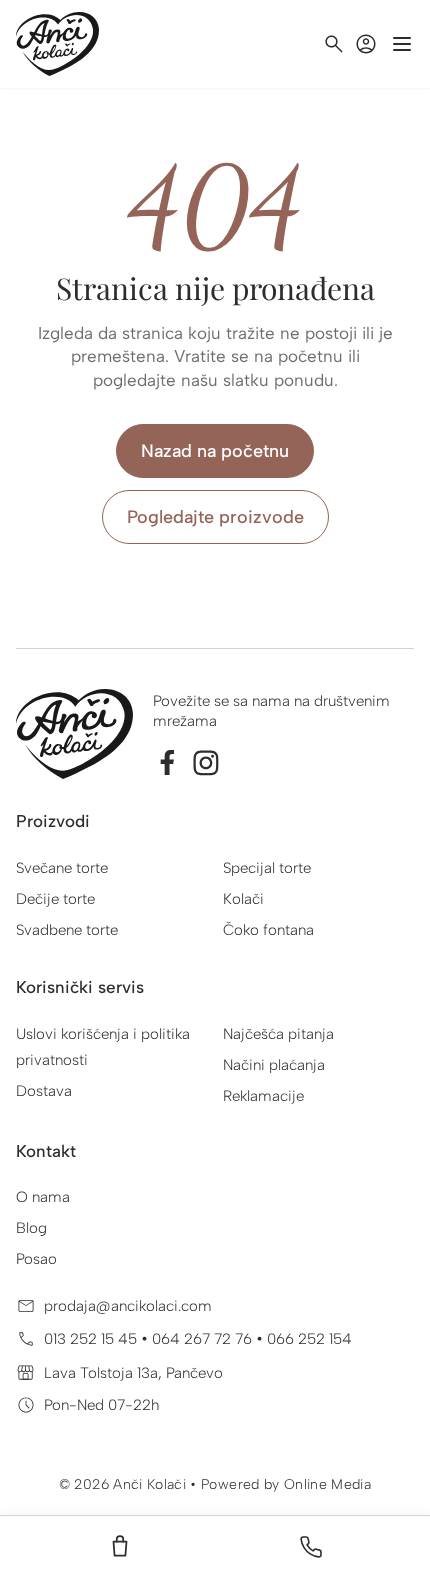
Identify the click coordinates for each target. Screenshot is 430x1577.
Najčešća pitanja (278, 1034)
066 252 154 (309, 1339)
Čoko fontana (268, 930)
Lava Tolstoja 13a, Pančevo (133, 1373)
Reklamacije (263, 1096)
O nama (43, 1197)
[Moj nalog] (366, 44)
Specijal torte (267, 868)
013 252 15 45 (92, 1339)
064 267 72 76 (204, 1339)
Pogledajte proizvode (215, 517)
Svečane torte (62, 868)
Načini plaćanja (274, 1065)
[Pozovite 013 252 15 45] (311, 1547)
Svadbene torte (67, 930)
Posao (36, 1259)
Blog (31, 1228)
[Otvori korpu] (120, 1547)
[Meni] (402, 44)
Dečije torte (55, 899)
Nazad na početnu (215, 451)
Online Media (327, 1484)
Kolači (243, 899)
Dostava (44, 1091)
